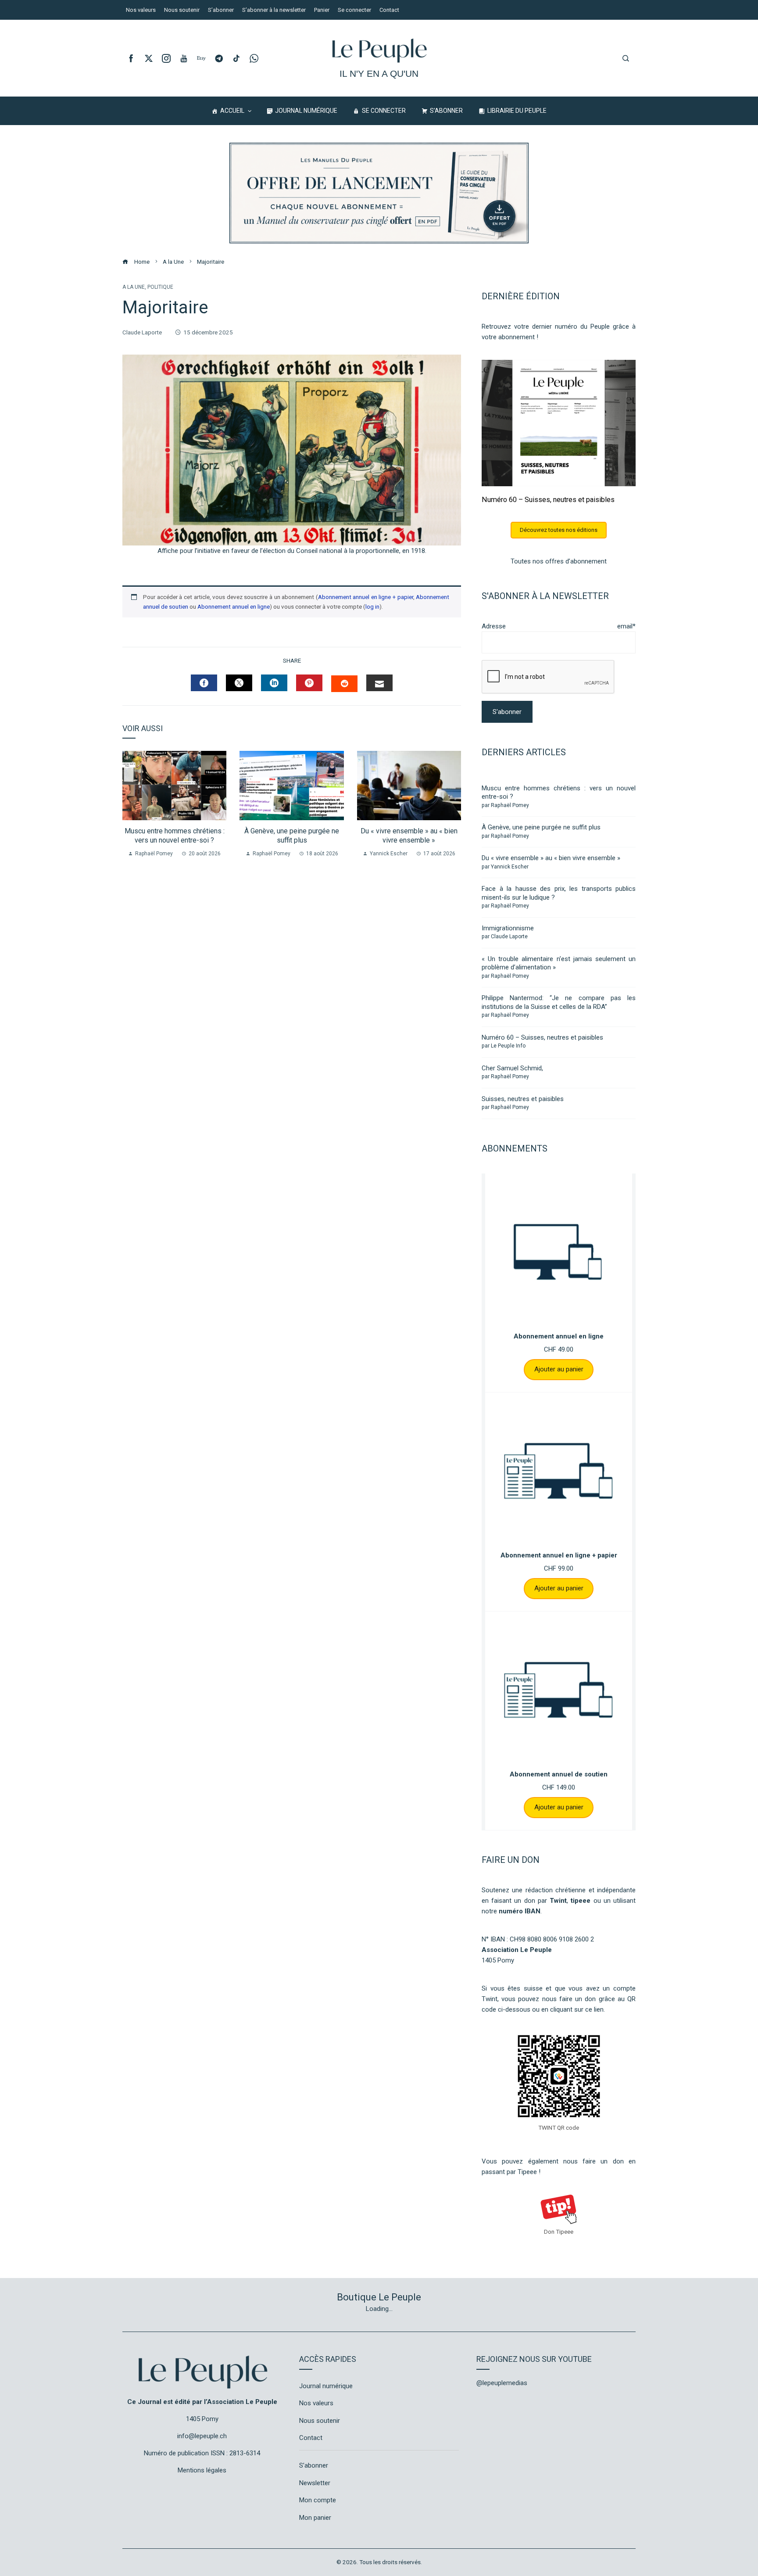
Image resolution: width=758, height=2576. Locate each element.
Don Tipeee (559, 2232)
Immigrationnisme (508, 928)
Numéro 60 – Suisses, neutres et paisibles (548, 500)
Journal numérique (326, 2386)
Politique (160, 287)
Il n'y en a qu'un (379, 74)
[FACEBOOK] (204, 683)
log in (372, 606)
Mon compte (318, 2500)
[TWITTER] (239, 683)
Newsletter (315, 2483)
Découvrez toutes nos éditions (559, 530)
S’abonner (314, 2465)
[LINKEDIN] (274, 683)
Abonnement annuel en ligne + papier (366, 597)
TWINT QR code (559, 2128)
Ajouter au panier (559, 1369)
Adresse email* (559, 626)
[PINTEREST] (309, 683)
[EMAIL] (379, 683)
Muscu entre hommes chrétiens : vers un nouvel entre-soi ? (175, 836)
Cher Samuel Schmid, (512, 1068)
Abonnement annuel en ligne (234, 606)
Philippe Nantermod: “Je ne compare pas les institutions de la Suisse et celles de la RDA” (559, 1002)
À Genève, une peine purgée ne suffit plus (292, 836)
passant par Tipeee (509, 2172)
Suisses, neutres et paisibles (523, 1099)
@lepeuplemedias (502, 2383)
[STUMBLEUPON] (344, 684)
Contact (311, 2438)
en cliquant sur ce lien (572, 2009)
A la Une (134, 287)
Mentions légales (202, 2470)
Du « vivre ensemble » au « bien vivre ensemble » (409, 836)
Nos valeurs (316, 2403)
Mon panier (315, 2518)
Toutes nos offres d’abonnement (559, 561)
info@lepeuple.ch (202, 2436)
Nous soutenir (320, 2421)
